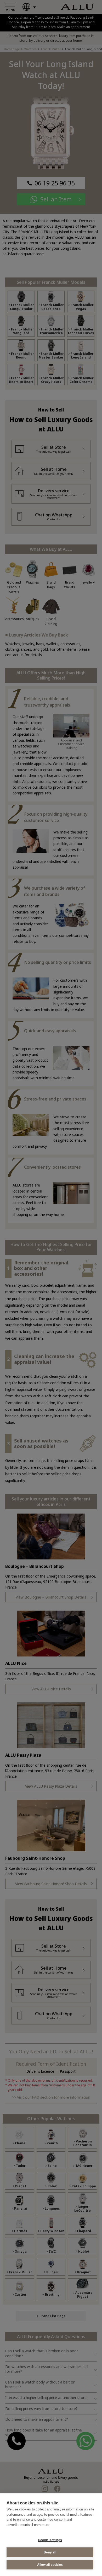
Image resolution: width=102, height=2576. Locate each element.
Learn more (41, 2525)
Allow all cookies (50, 2565)
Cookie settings (50, 2540)
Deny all (50, 2552)
